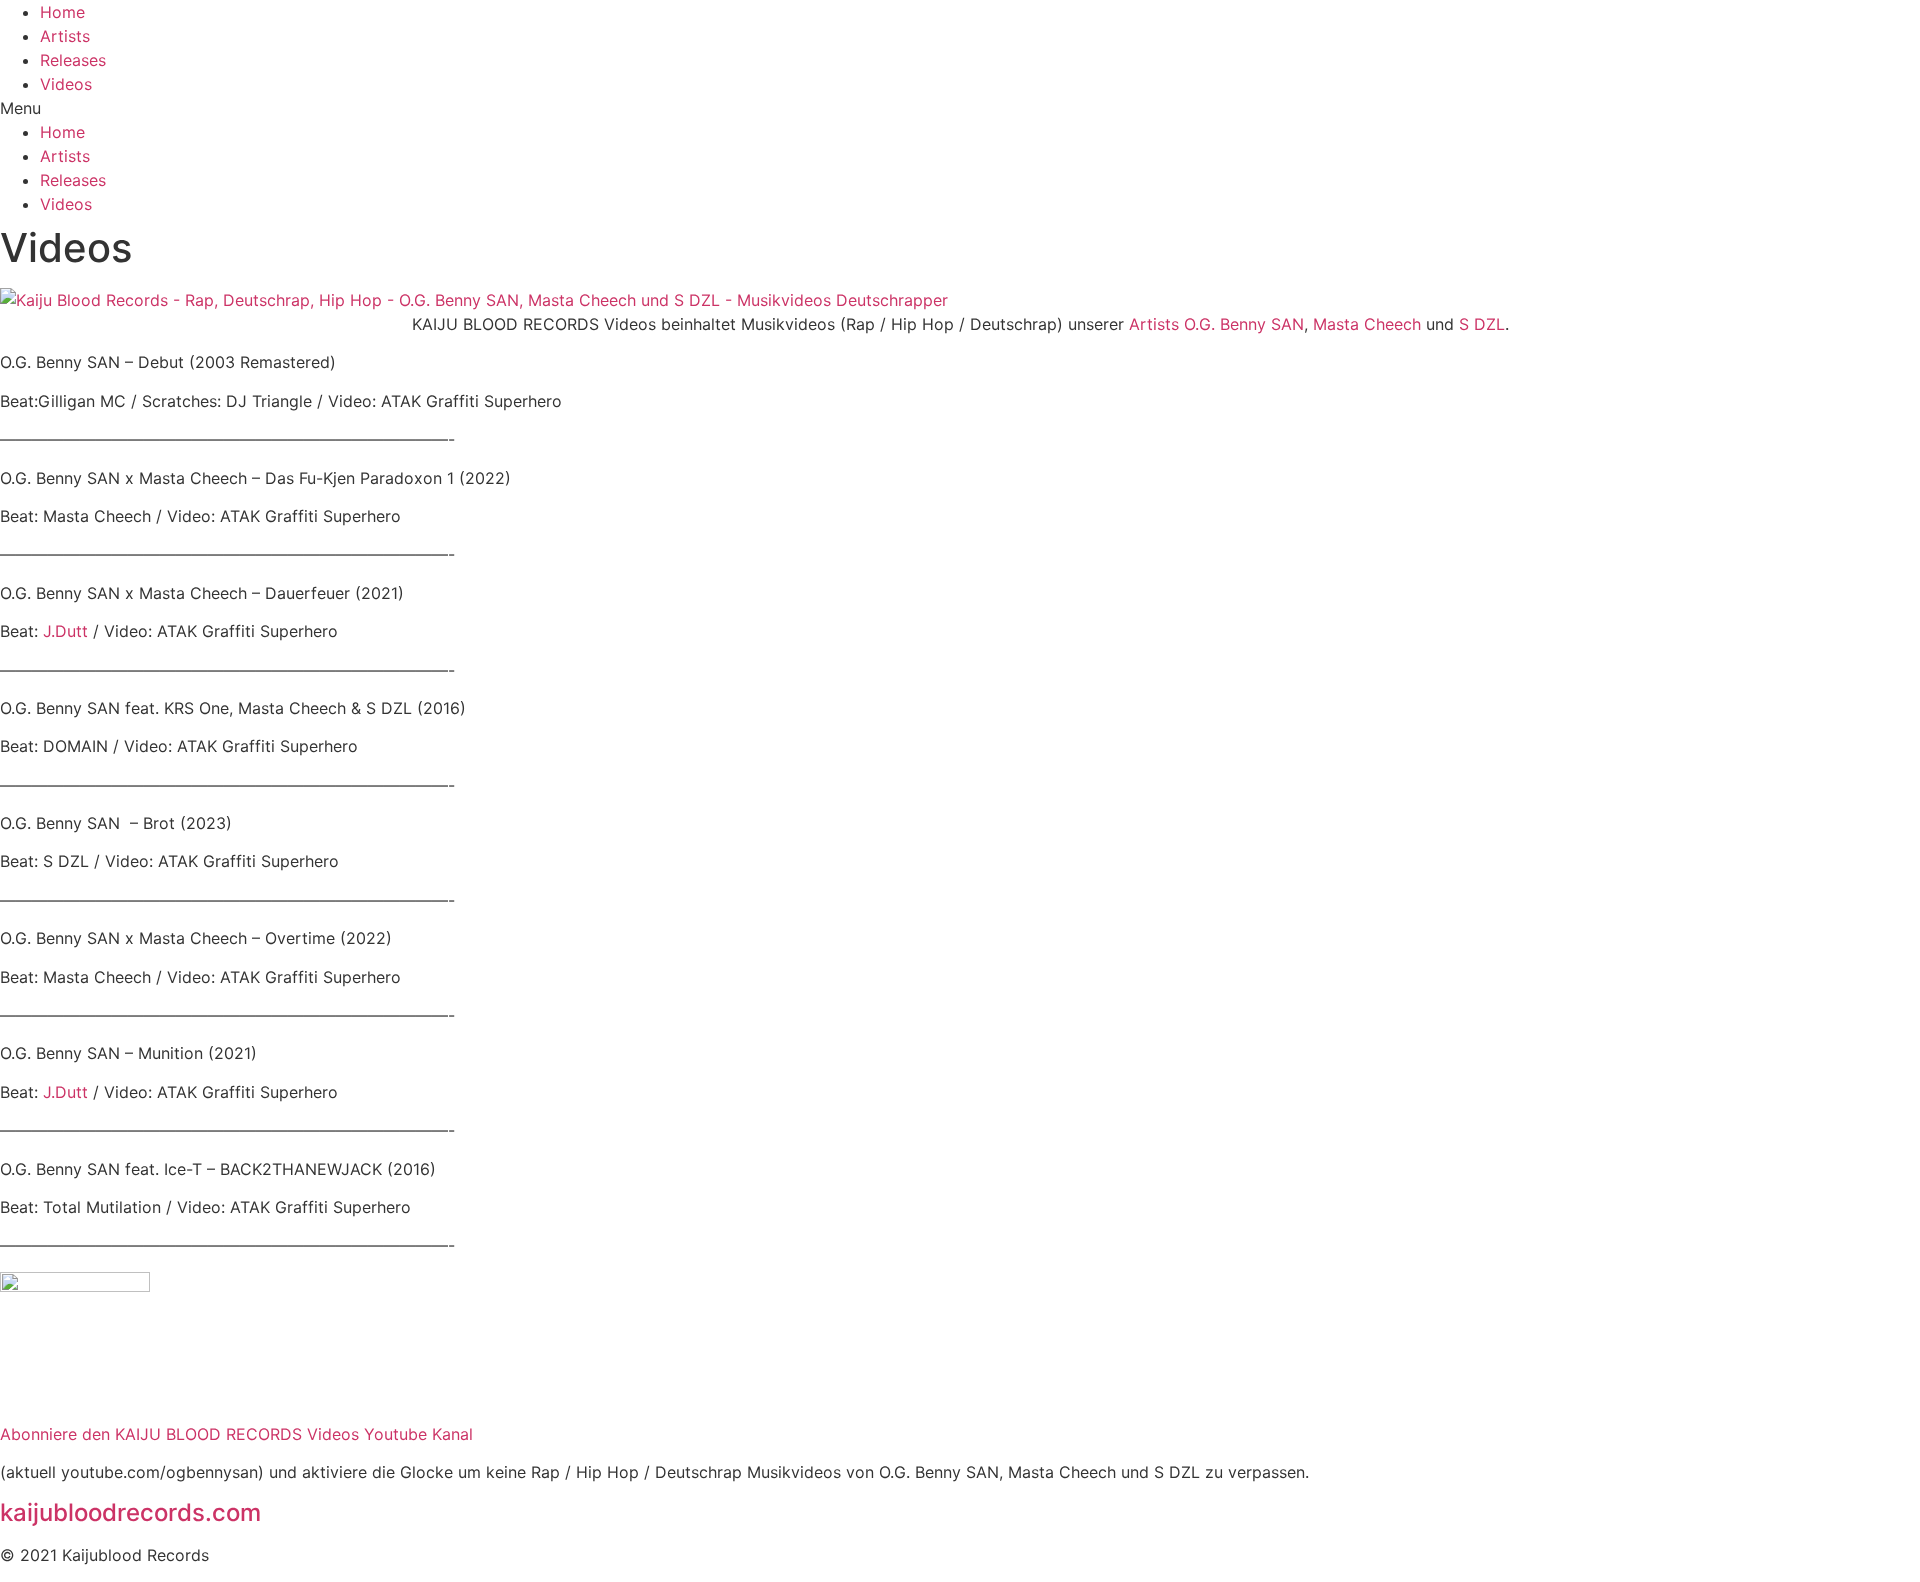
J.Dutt (65, 631)
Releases (73, 60)
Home (62, 12)
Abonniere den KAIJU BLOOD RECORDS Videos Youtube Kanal (236, 1434)
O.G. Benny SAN (1244, 324)
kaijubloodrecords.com (130, 1512)
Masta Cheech (1367, 324)
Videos (66, 84)
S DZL (1482, 324)
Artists (65, 36)
